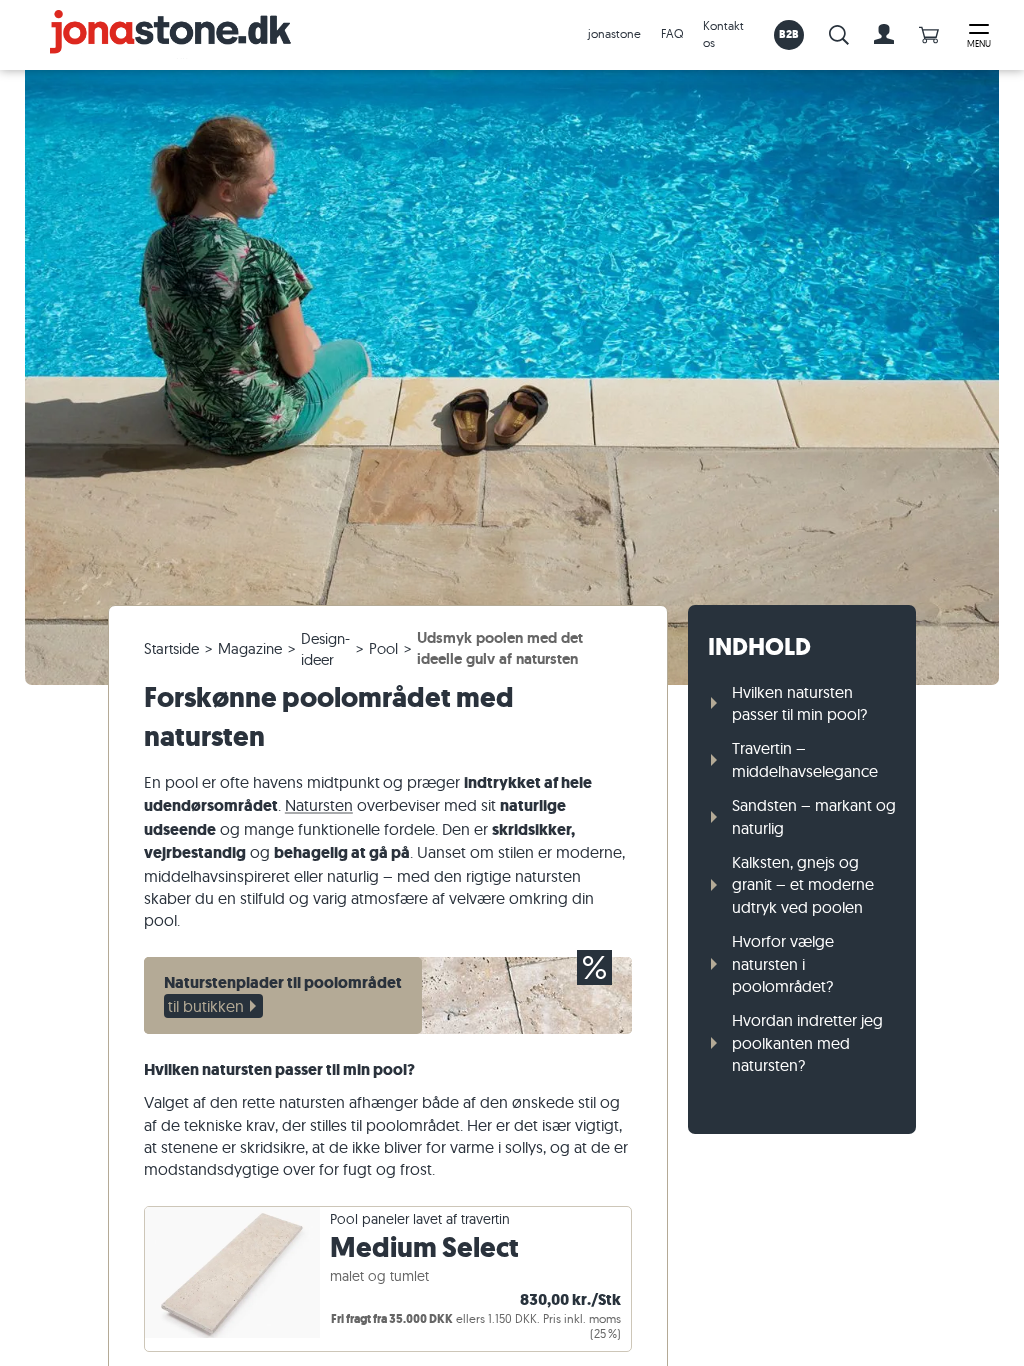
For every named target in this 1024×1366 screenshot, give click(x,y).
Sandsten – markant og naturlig (814, 816)
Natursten (319, 805)
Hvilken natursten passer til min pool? (799, 703)
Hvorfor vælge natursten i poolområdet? (783, 963)
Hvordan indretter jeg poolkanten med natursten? (807, 1042)
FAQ (672, 33)
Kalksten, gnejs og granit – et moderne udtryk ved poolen (803, 884)
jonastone (614, 33)
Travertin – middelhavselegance (805, 759)
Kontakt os (723, 34)
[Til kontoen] (884, 35)
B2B (789, 34)
